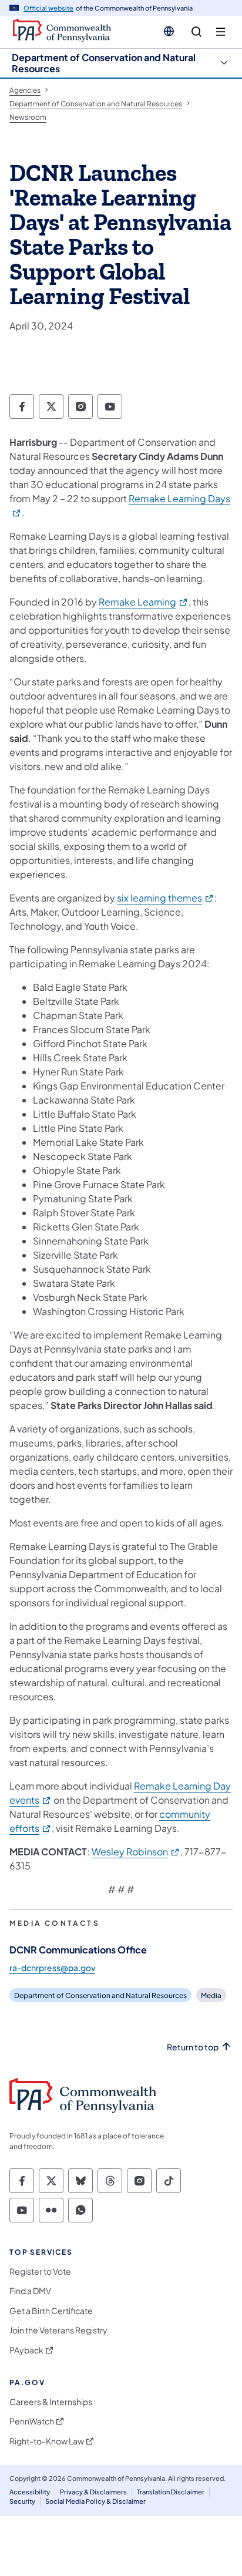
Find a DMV (30, 2291)
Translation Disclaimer (171, 2492)
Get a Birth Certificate (51, 2311)
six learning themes (166, 898)
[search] (196, 32)
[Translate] (169, 31)
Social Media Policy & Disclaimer (95, 2501)
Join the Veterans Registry (58, 2330)
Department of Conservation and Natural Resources (104, 63)
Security (22, 2501)
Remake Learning (144, 602)
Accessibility (30, 2492)
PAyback (26, 2350)
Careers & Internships (51, 2402)
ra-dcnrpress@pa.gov (52, 1968)
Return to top (193, 2047)
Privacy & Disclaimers (93, 2492)
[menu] (221, 32)
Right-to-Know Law (47, 2441)
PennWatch (32, 2421)
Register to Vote (40, 2271)
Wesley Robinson (136, 1852)
